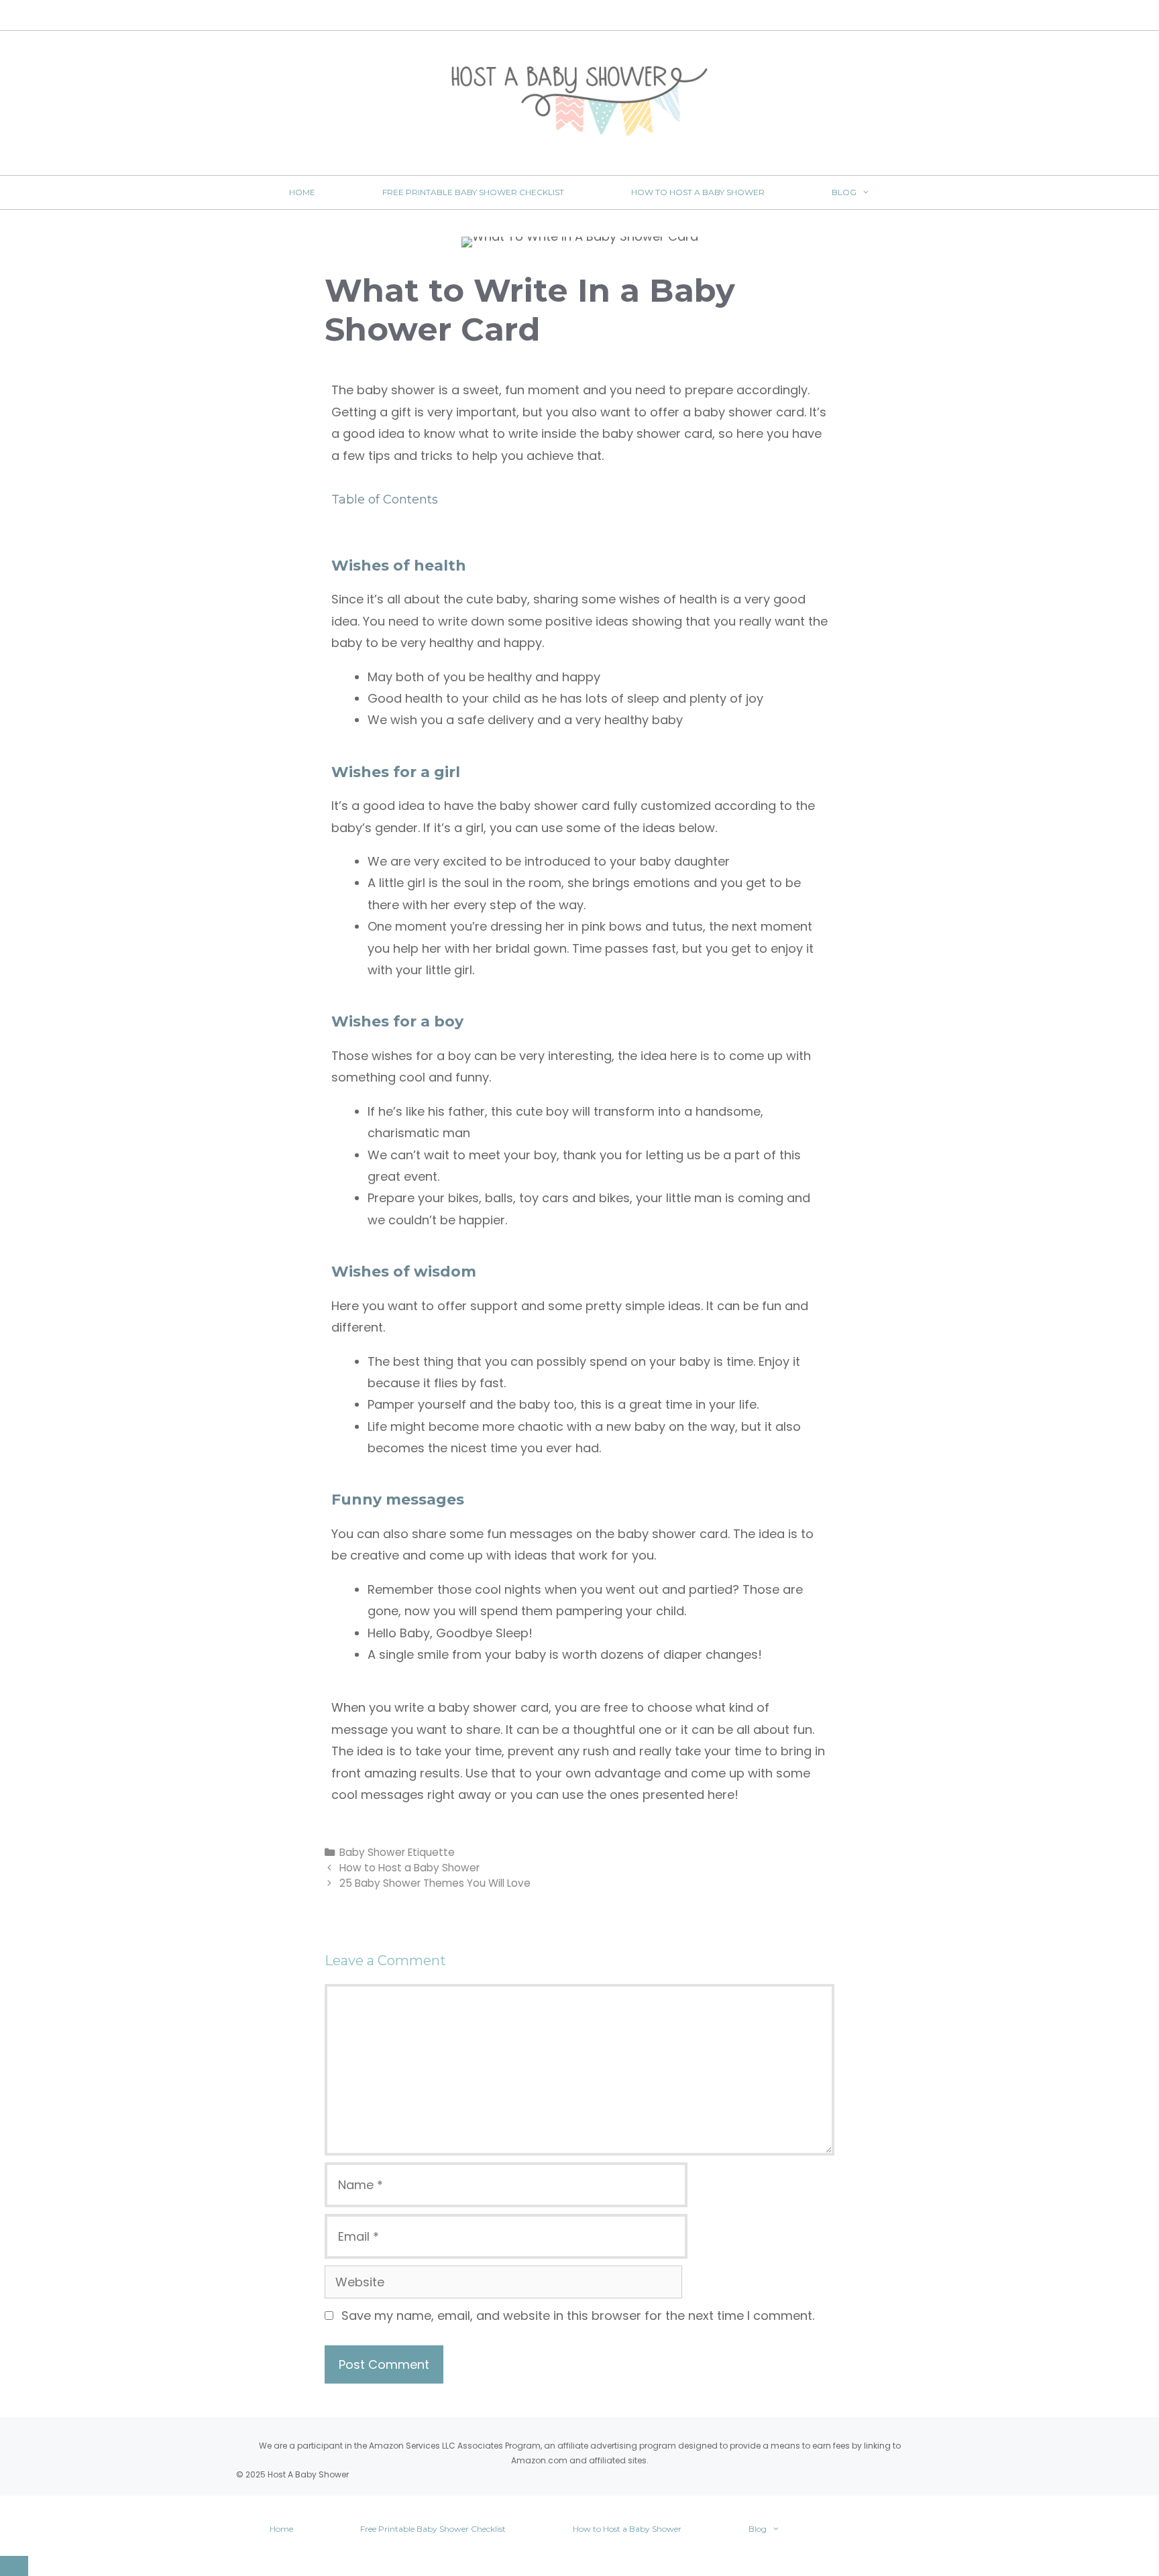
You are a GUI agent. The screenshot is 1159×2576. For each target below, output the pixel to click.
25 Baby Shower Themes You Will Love (435, 1883)
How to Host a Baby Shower (698, 192)
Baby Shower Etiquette (397, 1852)
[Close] (14, 2566)
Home (302, 192)
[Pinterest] (620, 16)
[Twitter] (562, 16)
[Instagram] (591, 16)
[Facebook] (534, 16)
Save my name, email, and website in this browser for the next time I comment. (578, 2316)
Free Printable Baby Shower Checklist (473, 192)
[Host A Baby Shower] (579, 100)
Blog (844, 192)
